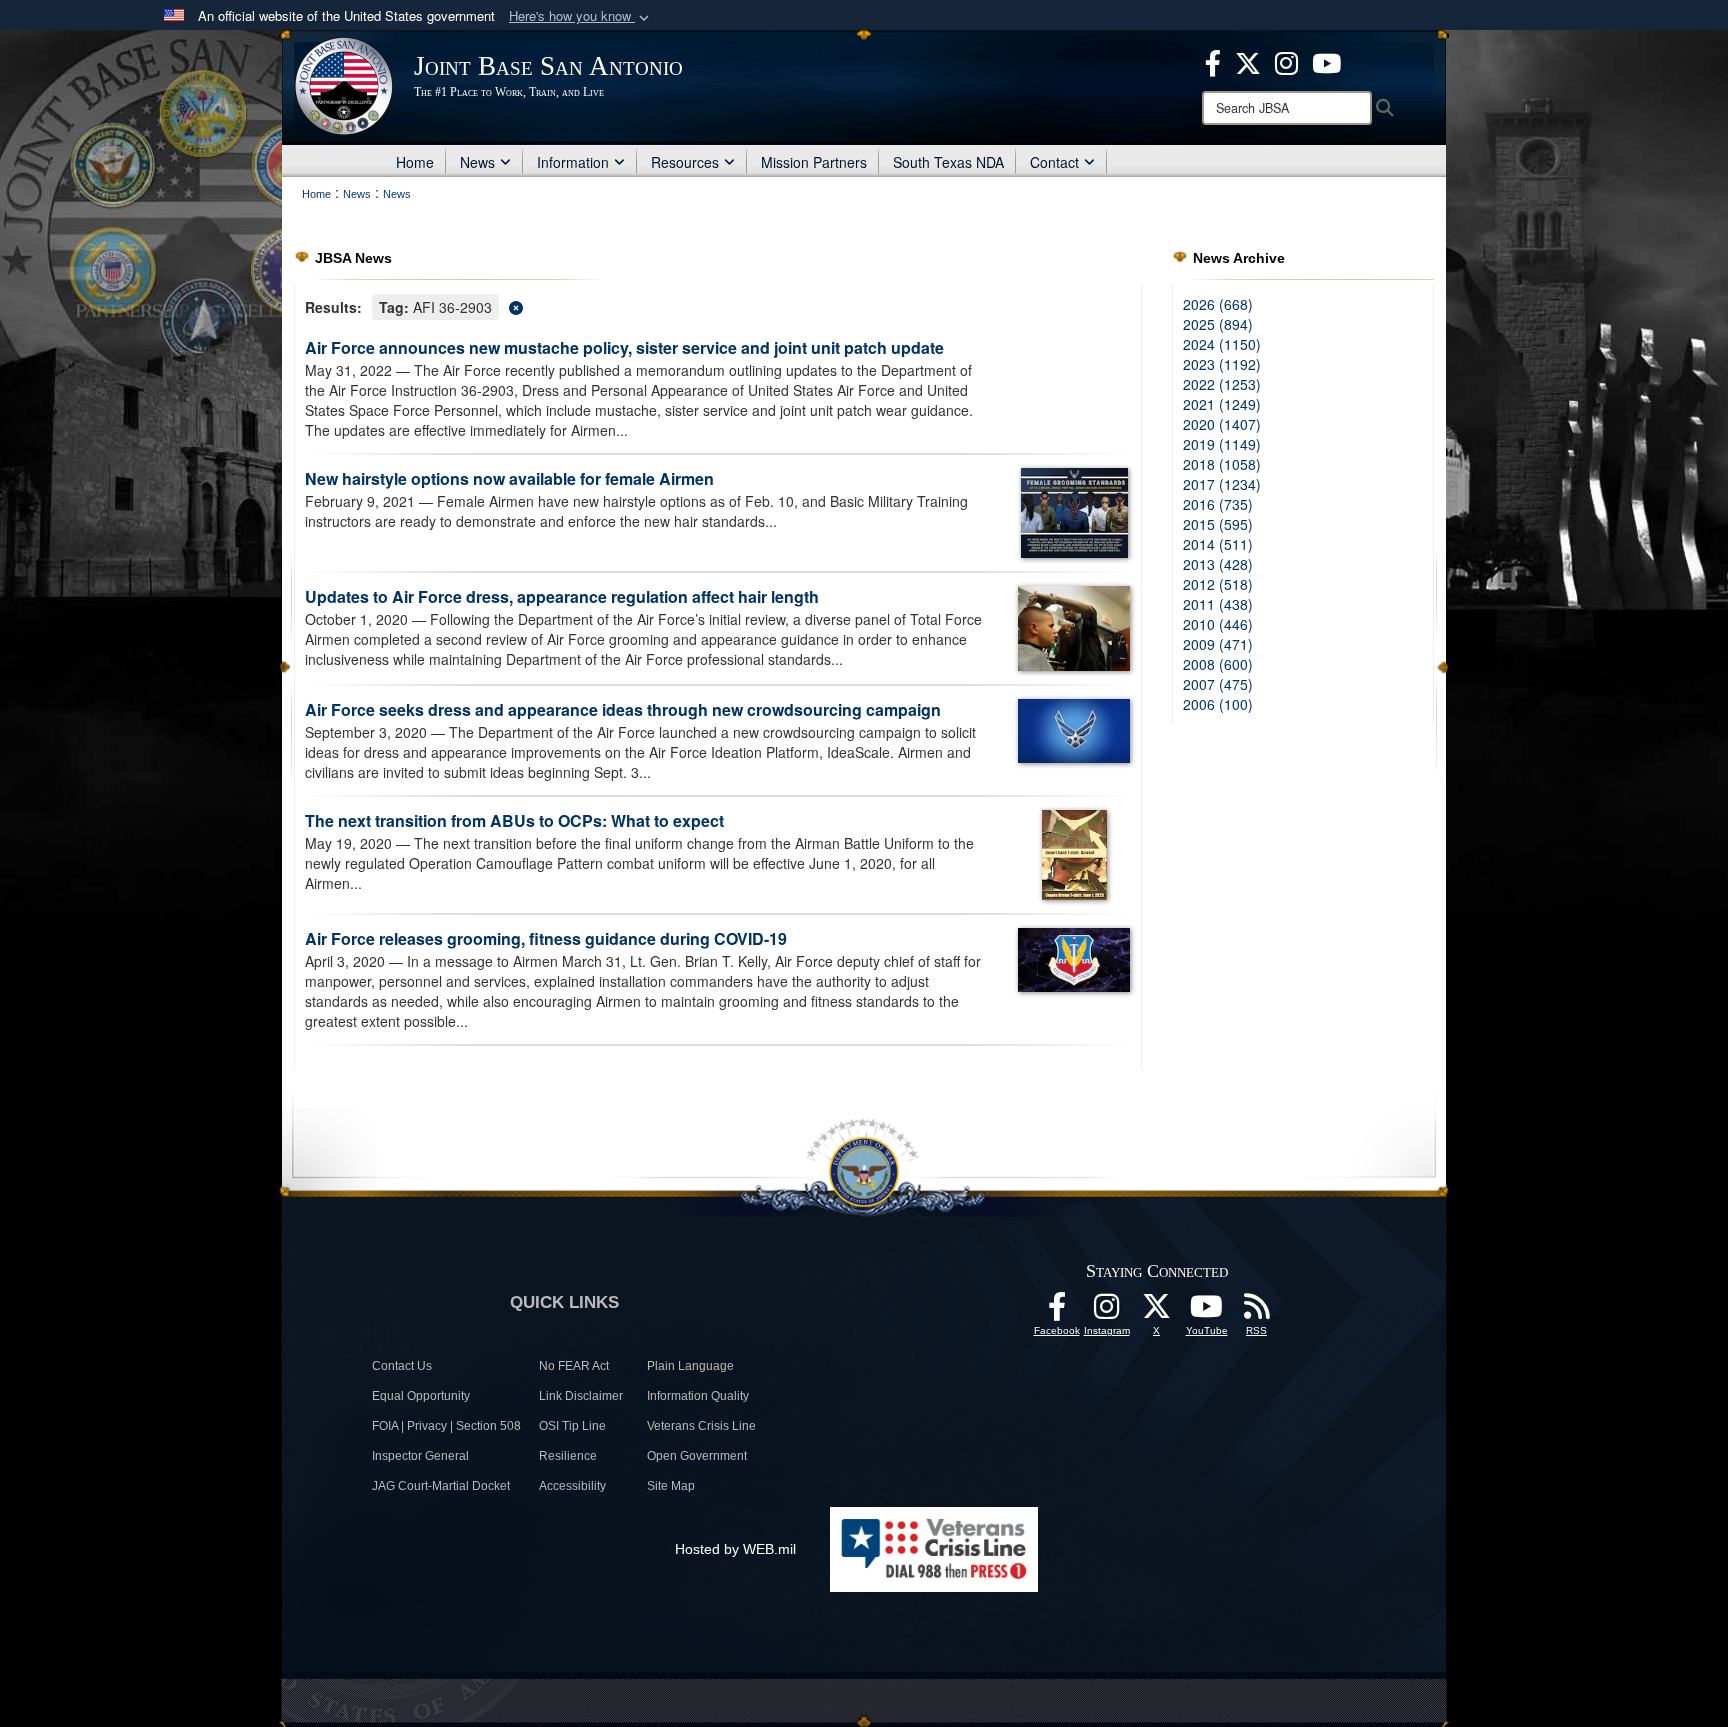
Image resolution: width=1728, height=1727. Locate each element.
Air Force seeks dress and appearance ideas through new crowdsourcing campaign (623, 709)
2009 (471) (1218, 644)
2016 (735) (1218, 504)
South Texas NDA (948, 162)
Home (415, 162)
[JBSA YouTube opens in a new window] (1326, 61)
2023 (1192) (1222, 364)
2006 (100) (1218, 704)
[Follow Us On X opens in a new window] (1157, 1312)
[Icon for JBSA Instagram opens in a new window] (1286, 61)
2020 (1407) (1222, 424)
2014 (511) (1218, 544)
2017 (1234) (1222, 484)
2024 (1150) (1222, 344)
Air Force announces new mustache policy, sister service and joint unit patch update (624, 347)
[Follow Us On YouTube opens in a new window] (1207, 1312)
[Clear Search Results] (718, 305)
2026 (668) (1218, 304)
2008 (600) (1218, 664)
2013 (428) (1218, 564)
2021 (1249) (1222, 404)
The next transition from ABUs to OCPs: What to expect (514, 820)
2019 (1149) (1222, 444)
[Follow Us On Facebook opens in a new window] (1057, 1312)
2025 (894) (1218, 324)
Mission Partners (814, 162)
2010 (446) (1218, 624)
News (477, 162)
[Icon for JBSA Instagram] (1107, 1312)
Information (573, 162)
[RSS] (1257, 1312)
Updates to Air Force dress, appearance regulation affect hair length (562, 596)
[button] (581, 16)
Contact (1054, 162)
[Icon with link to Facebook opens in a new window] (1213, 61)
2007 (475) (1218, 684)
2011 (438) (1218, 604)
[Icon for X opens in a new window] (1248, 61)
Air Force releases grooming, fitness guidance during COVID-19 (546, 938)
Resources (685, 162)
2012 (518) (1218, 584)
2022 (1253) (1222, 384)
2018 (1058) (1222, 464)
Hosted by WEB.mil (735, 1549)
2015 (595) (1218, 524)
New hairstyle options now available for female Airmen (509, 478)
